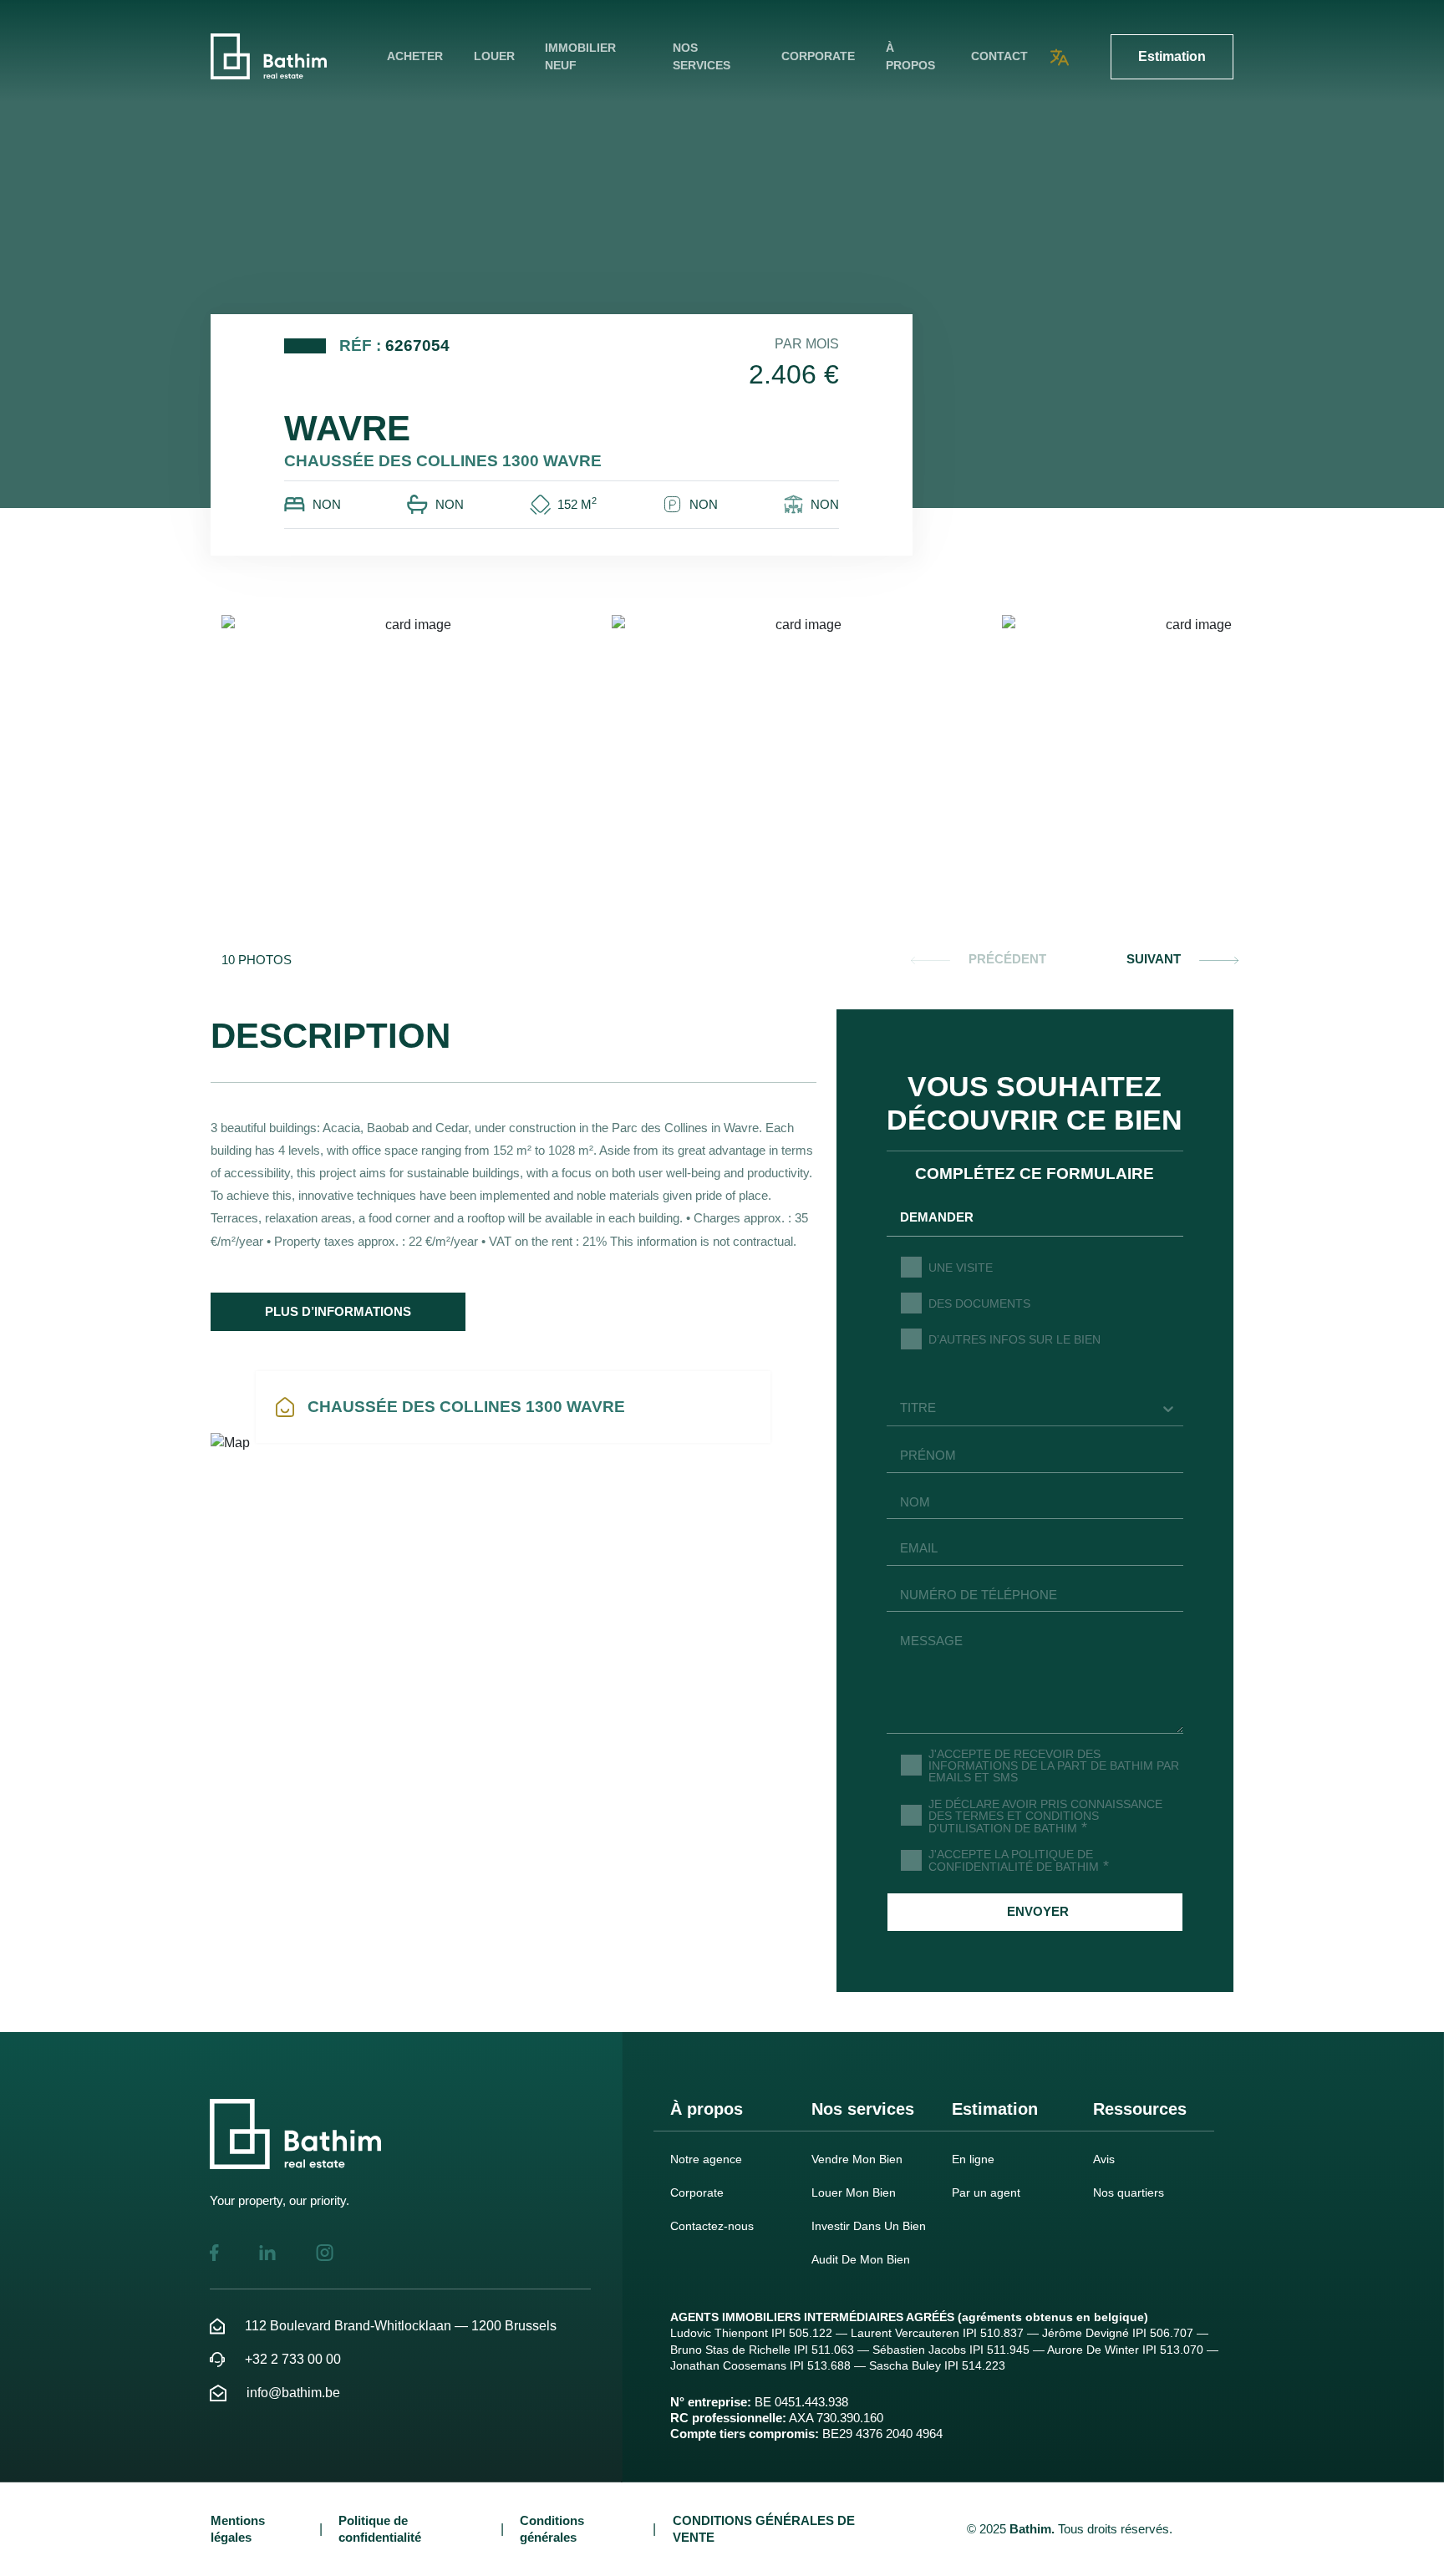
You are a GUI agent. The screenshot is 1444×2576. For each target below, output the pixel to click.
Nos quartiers (1129, 2192)
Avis (1104, 2159)
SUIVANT (1154, 959)
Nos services (702, 56)
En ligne (973, 2159)
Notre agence (706, 2159)
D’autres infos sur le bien (1014, 1339)
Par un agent (986, 2192)
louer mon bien (854, 2192)
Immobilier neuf (580, 56)
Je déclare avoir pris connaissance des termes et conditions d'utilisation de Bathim (1045, 1816)
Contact (999, 56)
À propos (910, 56)
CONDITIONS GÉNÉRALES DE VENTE (764, 2528)
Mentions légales (238, 2528)
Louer (494, 56)
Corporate (818, 56)
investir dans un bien (869, 2226)
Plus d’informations (338, 1311)
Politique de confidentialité (380, 2528)
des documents (979, 1303)
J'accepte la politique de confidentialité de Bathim (1019, 1860)
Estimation (1172, 56)
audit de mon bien (861, 2259)
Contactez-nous (712, 2226)
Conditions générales (552, 2528)
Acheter (415, 56)
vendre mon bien (857, 2159)
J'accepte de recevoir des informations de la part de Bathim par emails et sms (1054, 1765)
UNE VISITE (961, 1268)
